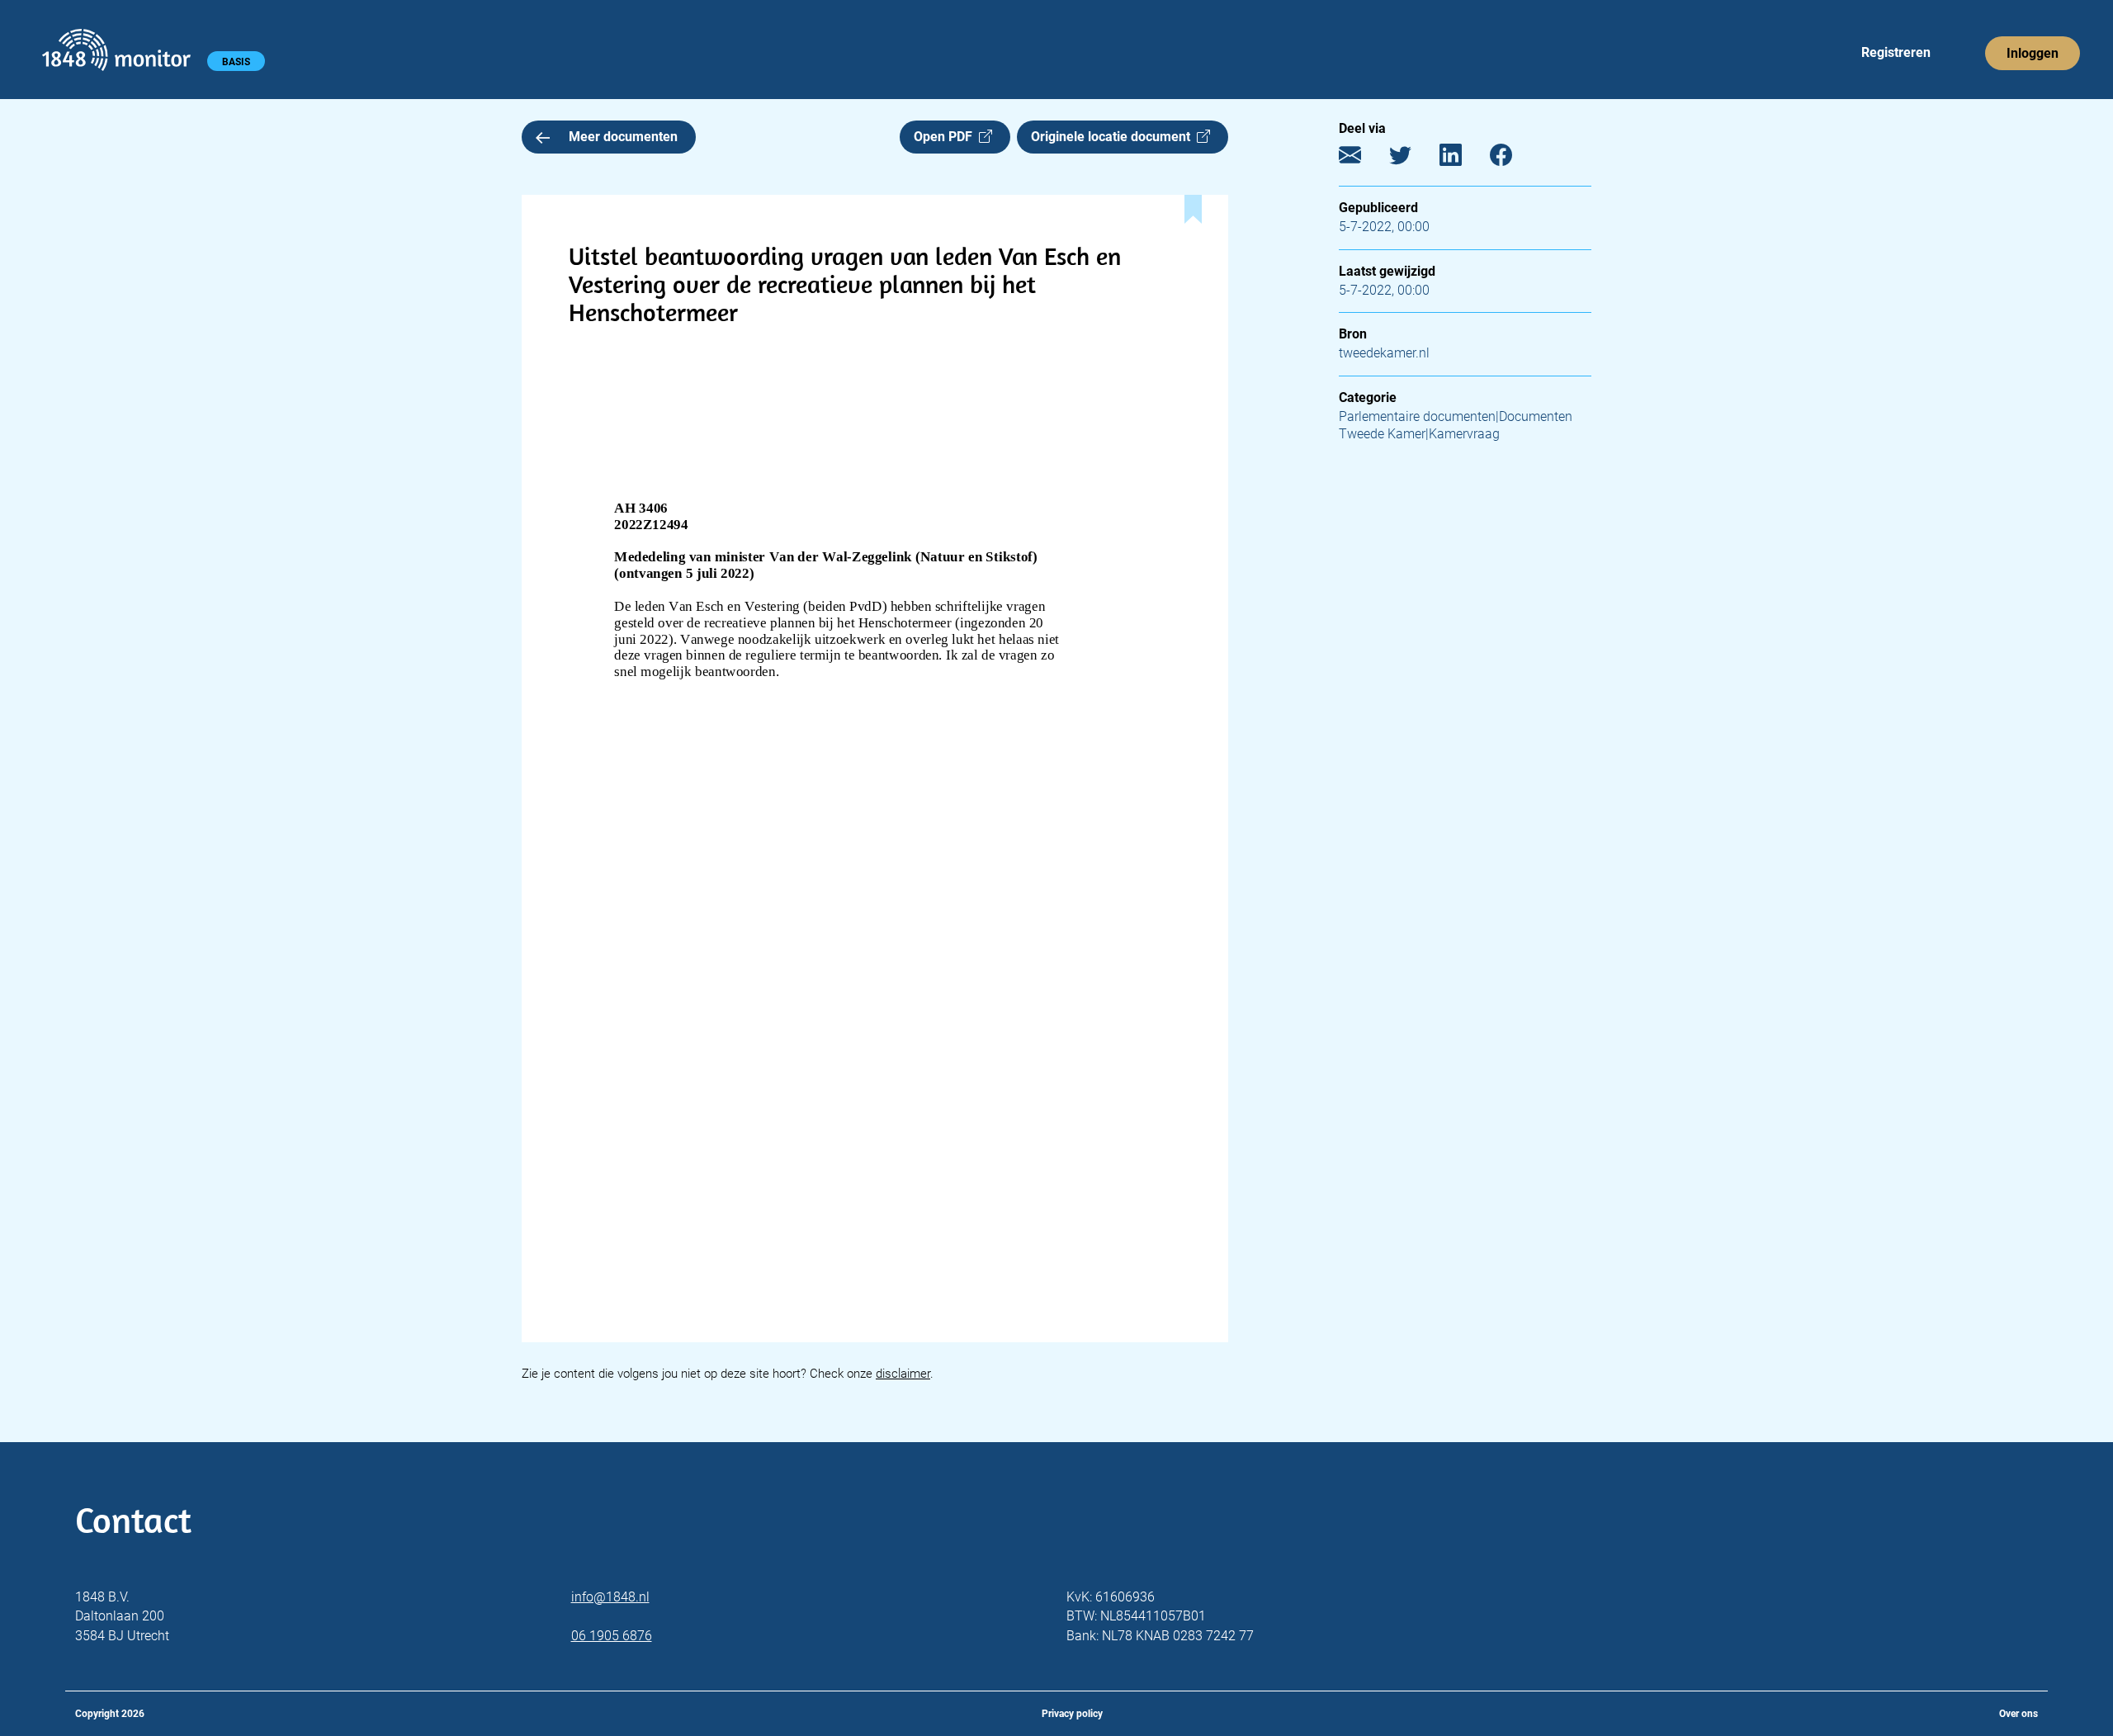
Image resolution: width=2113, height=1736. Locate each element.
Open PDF (946, 137)
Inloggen (2033, 53)
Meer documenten (623, 137)
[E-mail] (1362, 159)
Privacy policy (1072, 1714)
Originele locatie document (1114, 137)
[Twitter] (1413, 159)
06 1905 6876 (612, 1636)
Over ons (2018, 1714)
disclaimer (903, 1374)
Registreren (1896, 52)
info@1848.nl (610, 1597)
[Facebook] (1513, 159)
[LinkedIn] (1463, 159)
